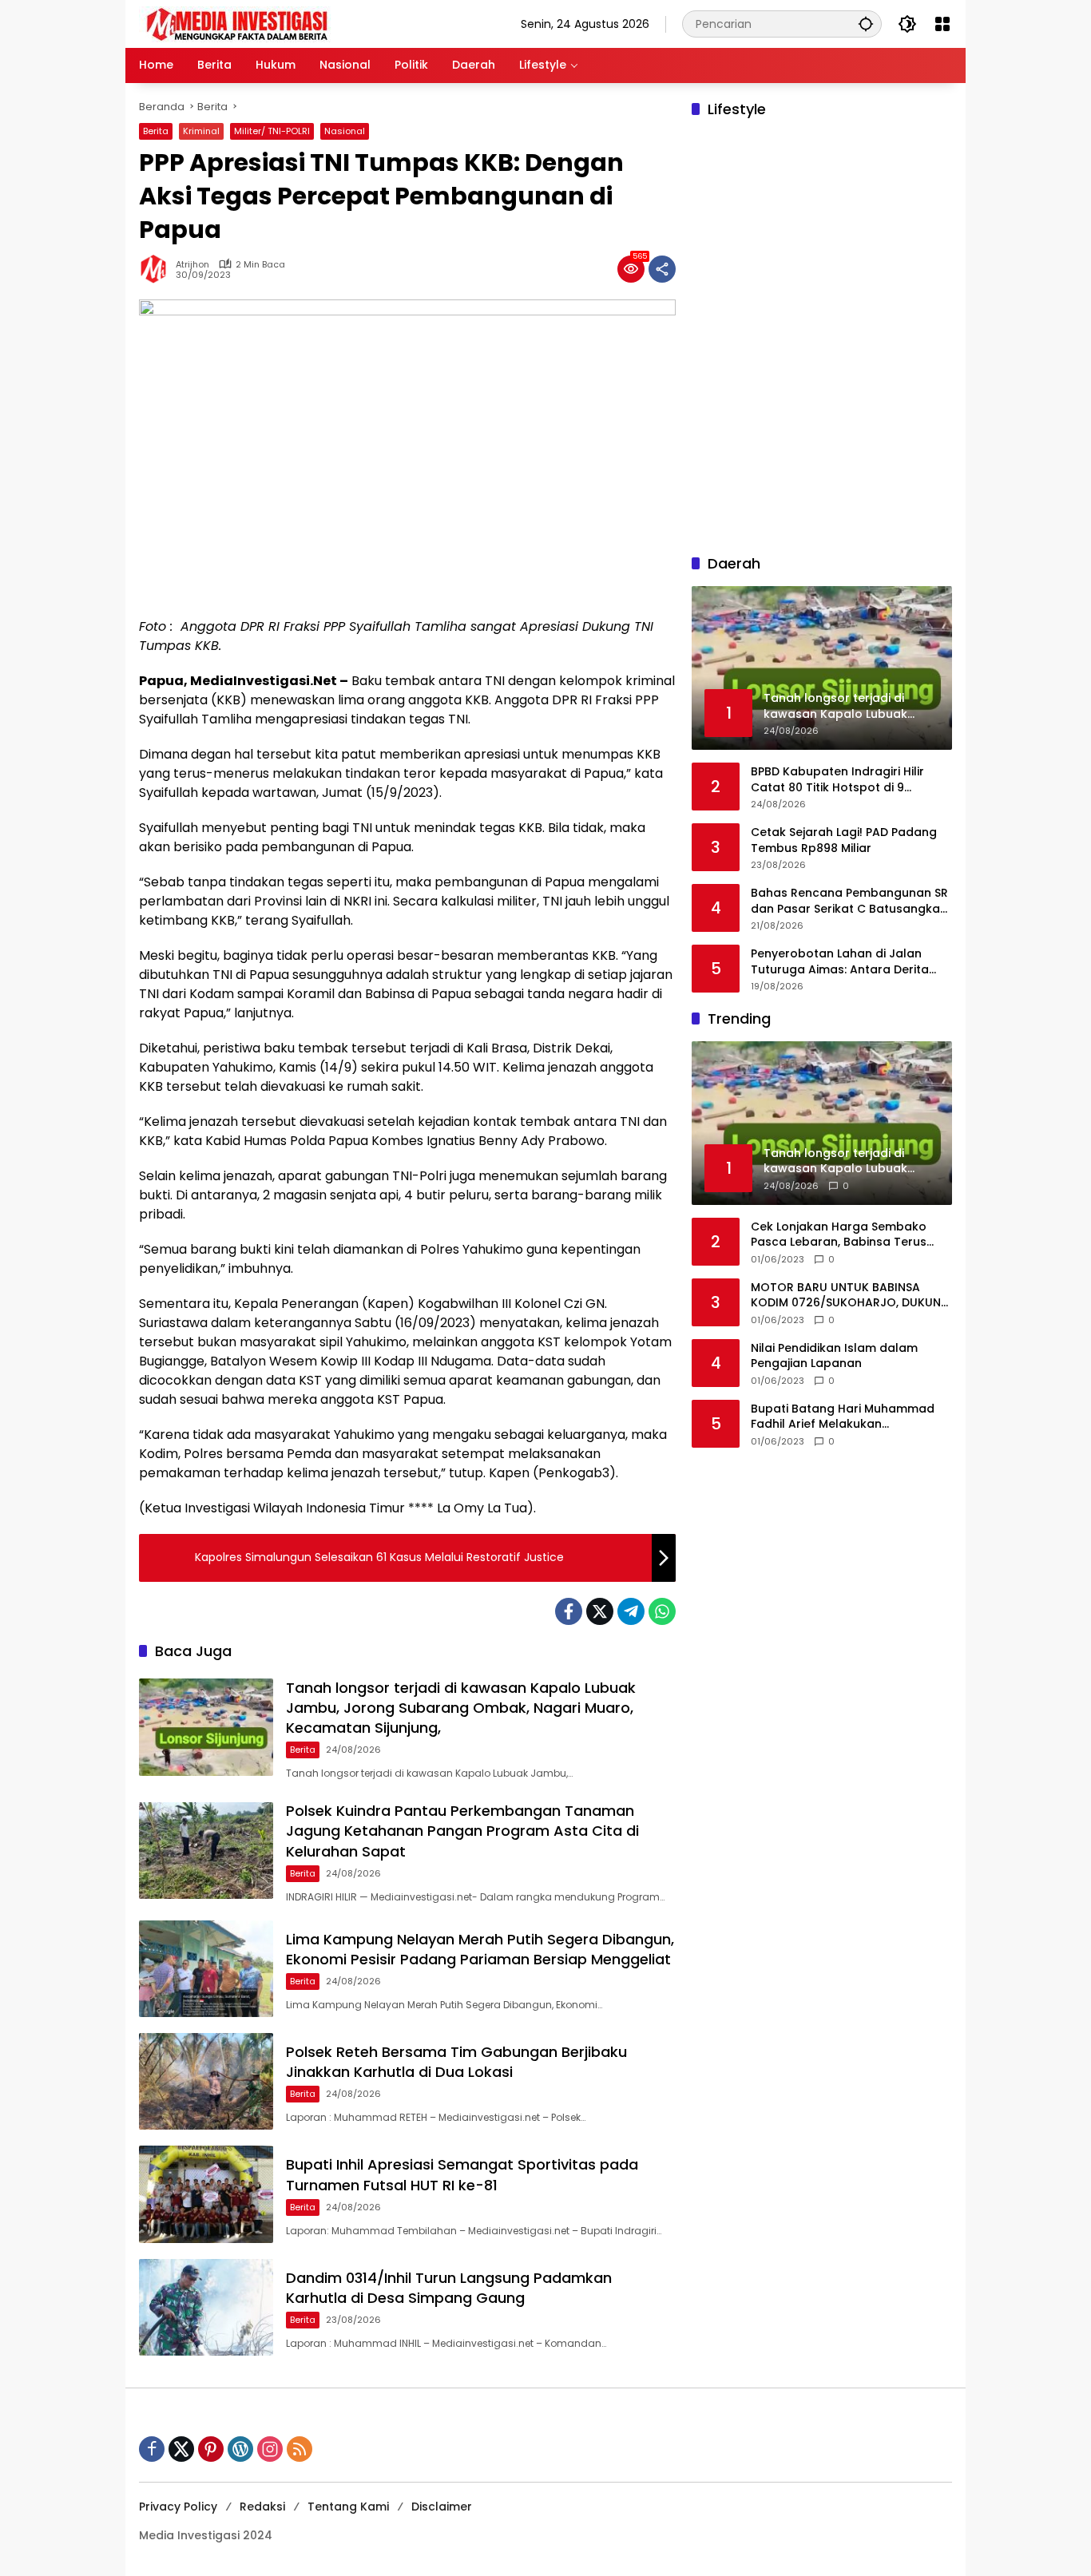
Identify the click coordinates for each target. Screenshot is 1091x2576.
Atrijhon (192, 265)
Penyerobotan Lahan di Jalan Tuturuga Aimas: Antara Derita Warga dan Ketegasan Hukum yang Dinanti (840, 963)
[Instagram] (270, 2449)
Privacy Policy (178, 2507)
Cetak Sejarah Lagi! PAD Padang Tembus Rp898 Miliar (844, 841)
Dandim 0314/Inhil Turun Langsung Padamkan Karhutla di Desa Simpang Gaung (449, 2288)
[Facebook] (569, 1611)
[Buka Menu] (942, 24)
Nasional (345, 131)
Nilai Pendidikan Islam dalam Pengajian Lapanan (834, 1356)
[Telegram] (631, 1611)
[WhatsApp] (662, 1611)
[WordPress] (240, 2449)
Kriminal (201, 131)
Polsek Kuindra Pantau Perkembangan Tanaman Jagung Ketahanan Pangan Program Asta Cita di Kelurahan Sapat (462, 1831)
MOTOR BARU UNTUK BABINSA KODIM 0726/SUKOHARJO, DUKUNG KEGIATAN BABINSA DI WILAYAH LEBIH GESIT (851, 1296)
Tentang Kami (348, 2507)
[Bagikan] (662, 269)
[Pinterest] (211, 2449)
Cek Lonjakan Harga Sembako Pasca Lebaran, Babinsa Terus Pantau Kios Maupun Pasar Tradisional (839, 1235)
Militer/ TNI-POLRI (272, 131)
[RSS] (300, 2449)
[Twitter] (600, 1611)
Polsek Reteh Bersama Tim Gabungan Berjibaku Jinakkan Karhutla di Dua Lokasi (456, 2062)
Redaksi (262, 2507)
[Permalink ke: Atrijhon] (157, 269)
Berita (156, 131)
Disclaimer (442, 2507)
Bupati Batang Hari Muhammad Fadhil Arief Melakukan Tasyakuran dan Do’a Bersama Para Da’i (843, 1417)
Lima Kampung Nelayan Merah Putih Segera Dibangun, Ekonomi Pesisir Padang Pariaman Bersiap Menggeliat (480, 1949)
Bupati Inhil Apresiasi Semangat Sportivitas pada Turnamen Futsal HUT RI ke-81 (462, 2174)
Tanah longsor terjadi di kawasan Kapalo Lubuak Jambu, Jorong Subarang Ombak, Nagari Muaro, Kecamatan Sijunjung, (461, 1708)
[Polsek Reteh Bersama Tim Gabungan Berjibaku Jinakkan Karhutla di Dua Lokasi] (206, 2081)
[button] (866, 24)
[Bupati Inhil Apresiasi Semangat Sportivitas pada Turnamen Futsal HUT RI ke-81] (206, 2194)
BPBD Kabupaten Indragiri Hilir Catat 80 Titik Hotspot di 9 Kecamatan (837, 781)
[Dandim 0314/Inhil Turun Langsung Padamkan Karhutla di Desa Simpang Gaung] (206, 2307)
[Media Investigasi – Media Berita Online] (279, 23)
